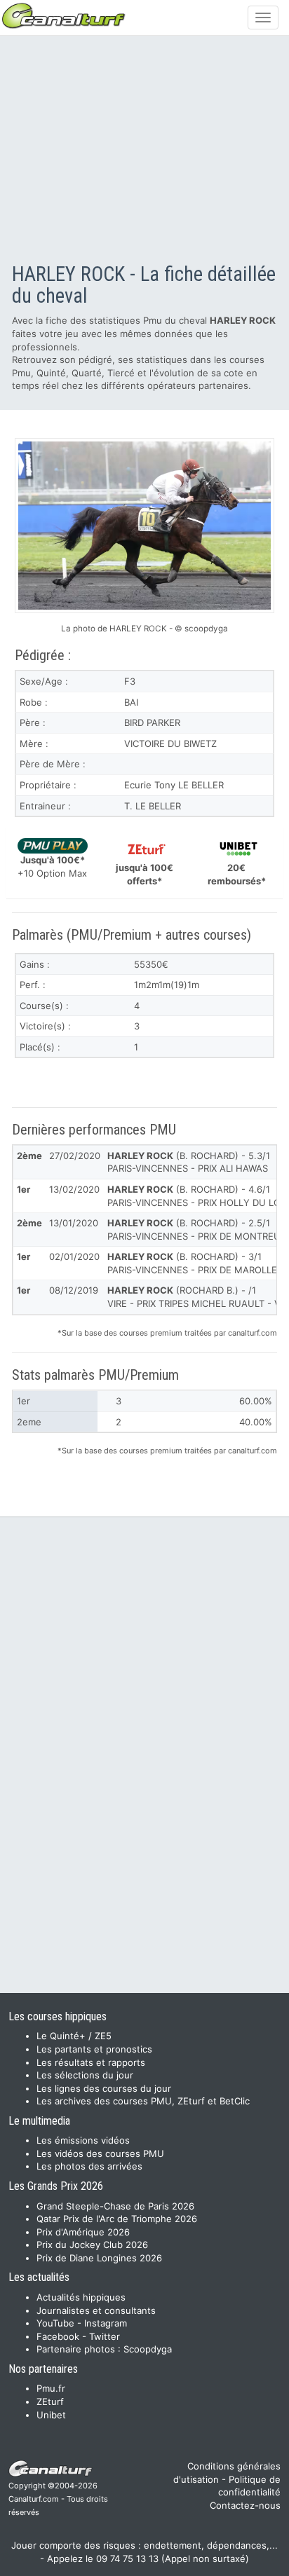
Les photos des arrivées (89, 2166)
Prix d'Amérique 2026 (83, 2232)
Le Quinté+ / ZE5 (74, 2036)
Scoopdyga (148, 2349)
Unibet (51, 2415)
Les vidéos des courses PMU (100, 2153)
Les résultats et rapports (91, 2062)
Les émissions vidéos (83, 2140)
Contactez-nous (245, 2505)
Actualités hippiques (81, 2297)
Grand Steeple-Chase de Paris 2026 (115, 2206)
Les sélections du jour (85, 2075)
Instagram (106, 2323)
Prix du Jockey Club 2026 (92, 2245)
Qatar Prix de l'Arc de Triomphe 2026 (117, 2219)
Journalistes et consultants (96, 2310)
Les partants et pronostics (94, 2049)
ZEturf (50, 2402)
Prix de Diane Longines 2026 (99, 2258)
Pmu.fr (51, 2388)
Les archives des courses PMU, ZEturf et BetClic (143, 2101)
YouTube (55, 2323)
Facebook (58, 2336)
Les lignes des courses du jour (104, 2088)
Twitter (105, 2336)
